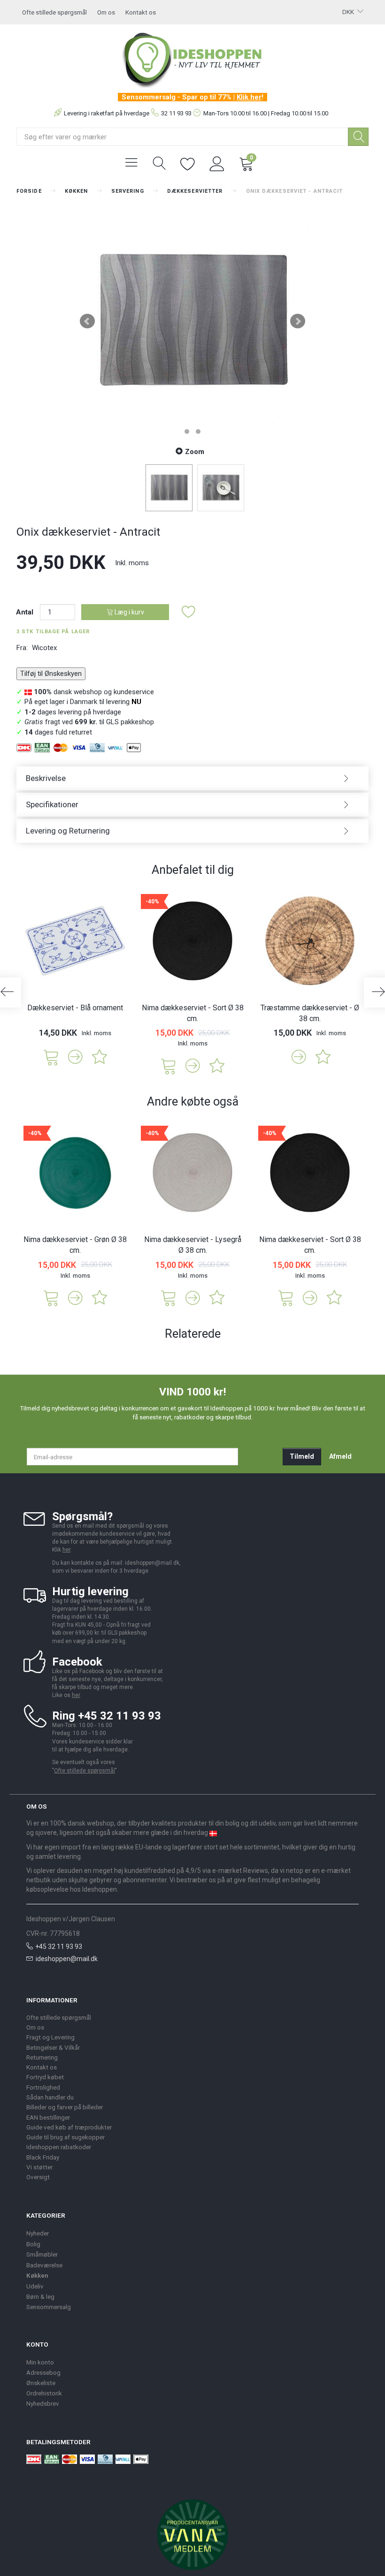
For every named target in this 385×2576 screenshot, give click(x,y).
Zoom (195, 452)
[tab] (192, 778)
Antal (26, 612)
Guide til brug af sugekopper (65, 2137)
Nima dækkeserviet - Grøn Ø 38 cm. (75, 1245)
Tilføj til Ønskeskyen (51, 674)
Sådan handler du (50, 2097)
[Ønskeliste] (188, 163)
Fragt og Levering (50, 2037)
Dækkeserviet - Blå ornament (75, 1008)
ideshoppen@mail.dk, (153, 1563)
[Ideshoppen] (192, 59)
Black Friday (43, 2157)
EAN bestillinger (48, 2117)
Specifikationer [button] (52, 804)
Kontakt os (141, 12)
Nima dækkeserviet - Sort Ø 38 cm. (193, 1013)
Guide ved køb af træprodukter (69, 2127)
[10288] (51, 1297)
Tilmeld (302, 1456)
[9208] (169, 1065)
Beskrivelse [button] (46, 778)
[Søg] (358, 137)
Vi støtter (39, 2167)
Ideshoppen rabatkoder (59, 2147)
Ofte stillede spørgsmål (54, 12)
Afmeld (340, 1456)
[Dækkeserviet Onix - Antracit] (192, 321)
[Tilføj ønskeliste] (189, 612)
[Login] (217, 163)
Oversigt (38, 2177)
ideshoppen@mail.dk (67, 1959)
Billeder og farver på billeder (65, 2107)
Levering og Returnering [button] (68, 831)
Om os (106, 12)
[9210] (169, 1297)
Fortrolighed (43, 2087)
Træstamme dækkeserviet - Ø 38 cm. (310, 1013)
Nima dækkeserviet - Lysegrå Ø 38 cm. (193, 1245)
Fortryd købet (45, 2077)
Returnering (42, 2057)
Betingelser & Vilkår (53, 2047)
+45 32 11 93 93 (59, 1947)
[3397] (51, 1057)
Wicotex (44, 648)
